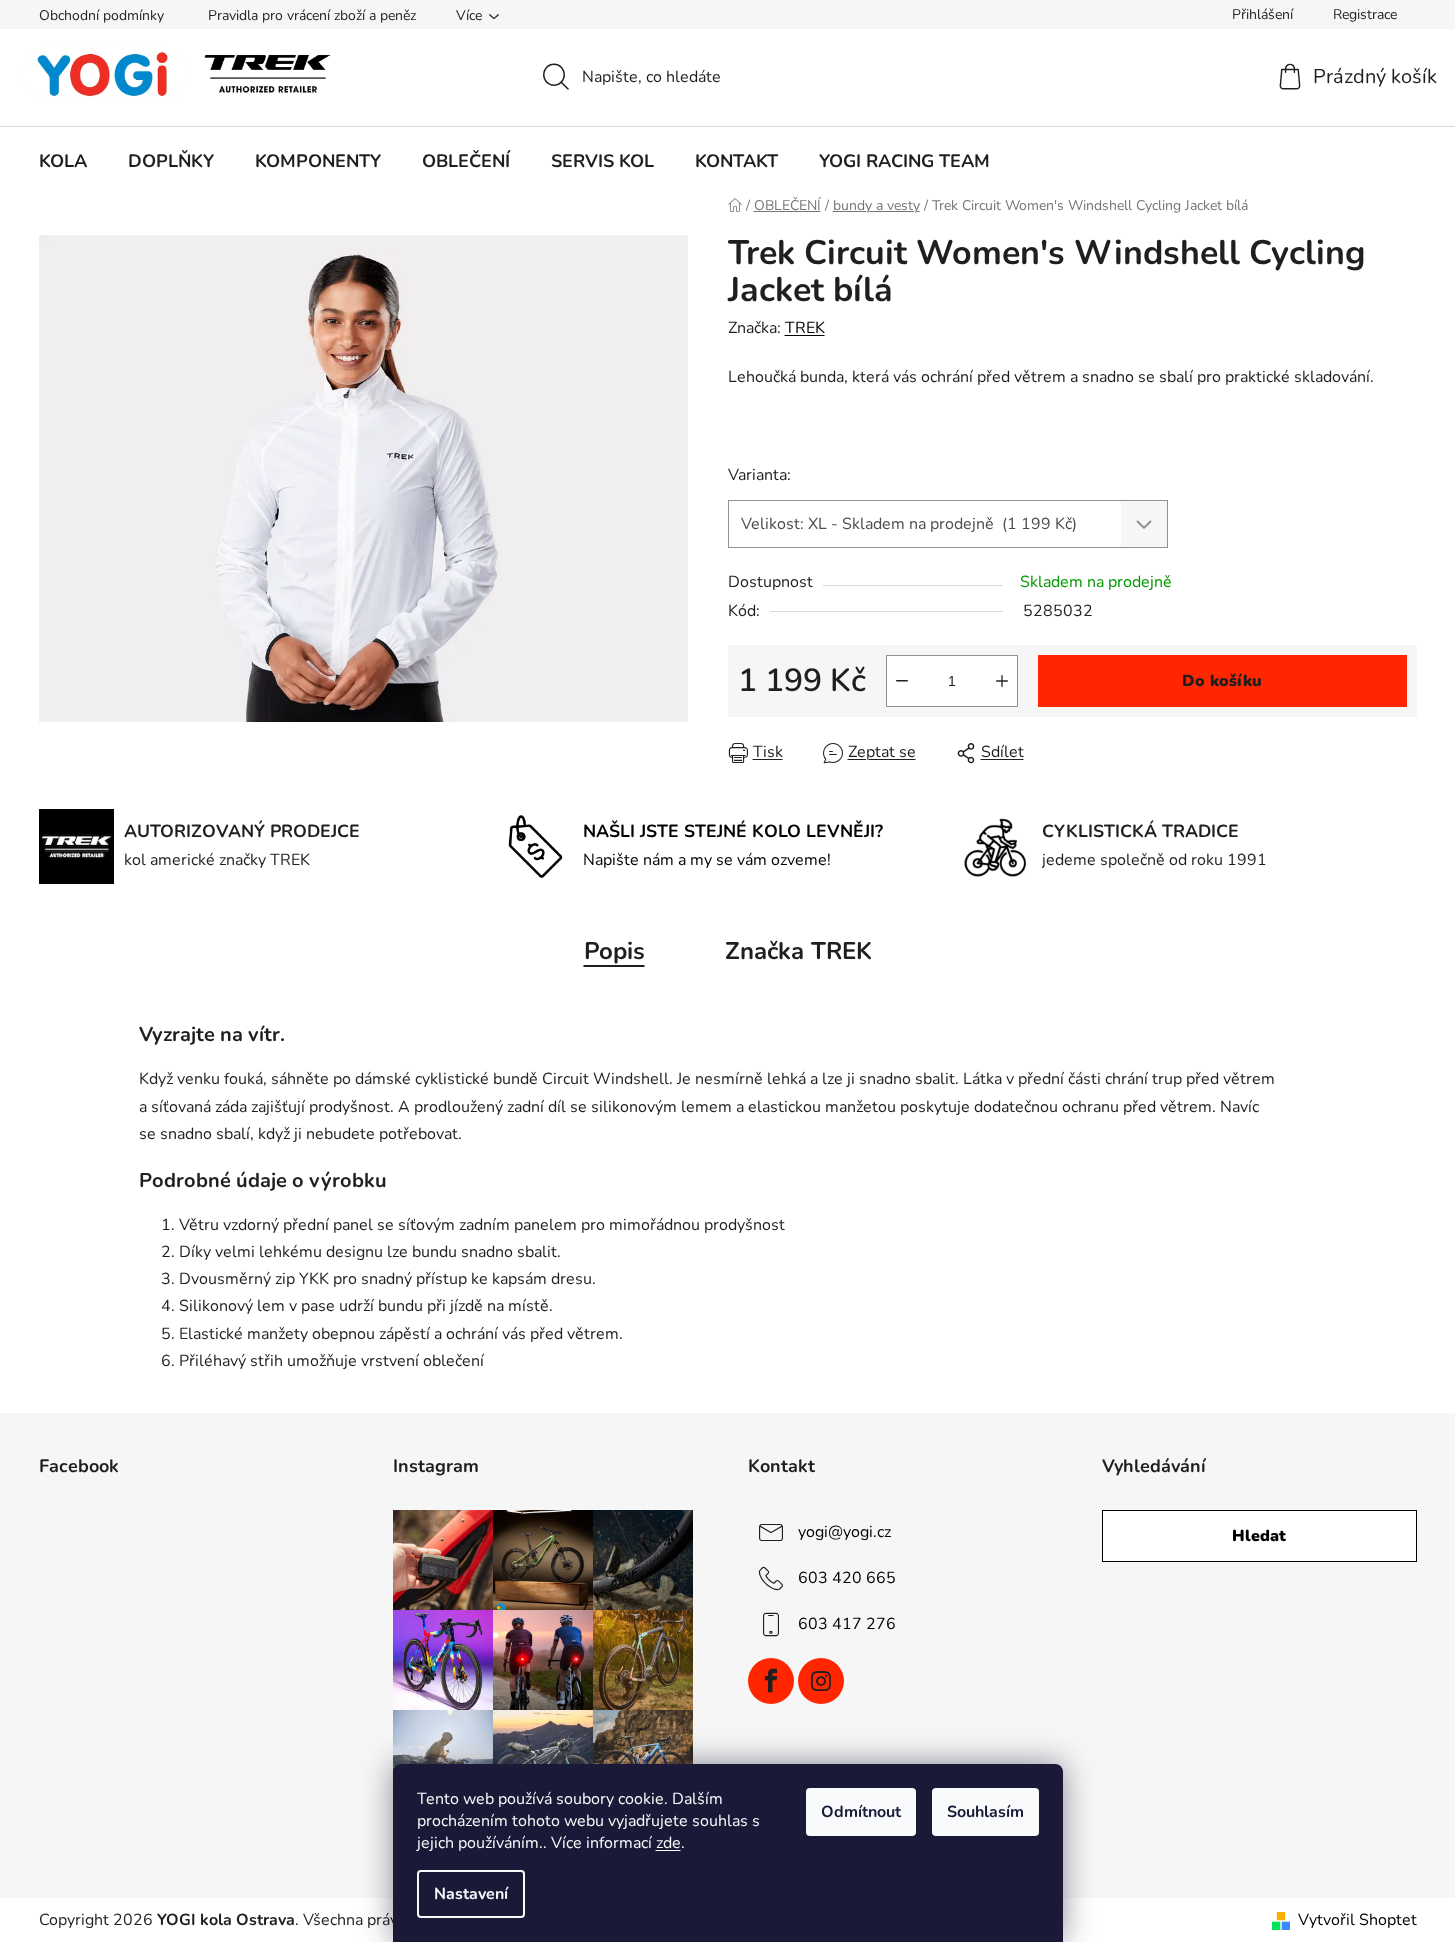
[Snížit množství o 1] (902, 681)
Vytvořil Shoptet (1357, 1920)
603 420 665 (847, 1578)
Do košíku (1222, 681)
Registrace (1365, 14)
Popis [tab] (614, 951)
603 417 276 (847, 1624)
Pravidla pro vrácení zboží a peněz (312, 15)
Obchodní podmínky (101, 15)
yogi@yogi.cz (844, 1532)
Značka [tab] (798, 951)
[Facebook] (771, 1681)
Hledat (1259, 1536)
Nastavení (471, 1894)
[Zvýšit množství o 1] (1002, 681)
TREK (805, 328)
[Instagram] (821, 1681)
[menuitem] (63, 161)
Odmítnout (861, 1812)
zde (668, 1843)
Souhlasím (985, 1812)
